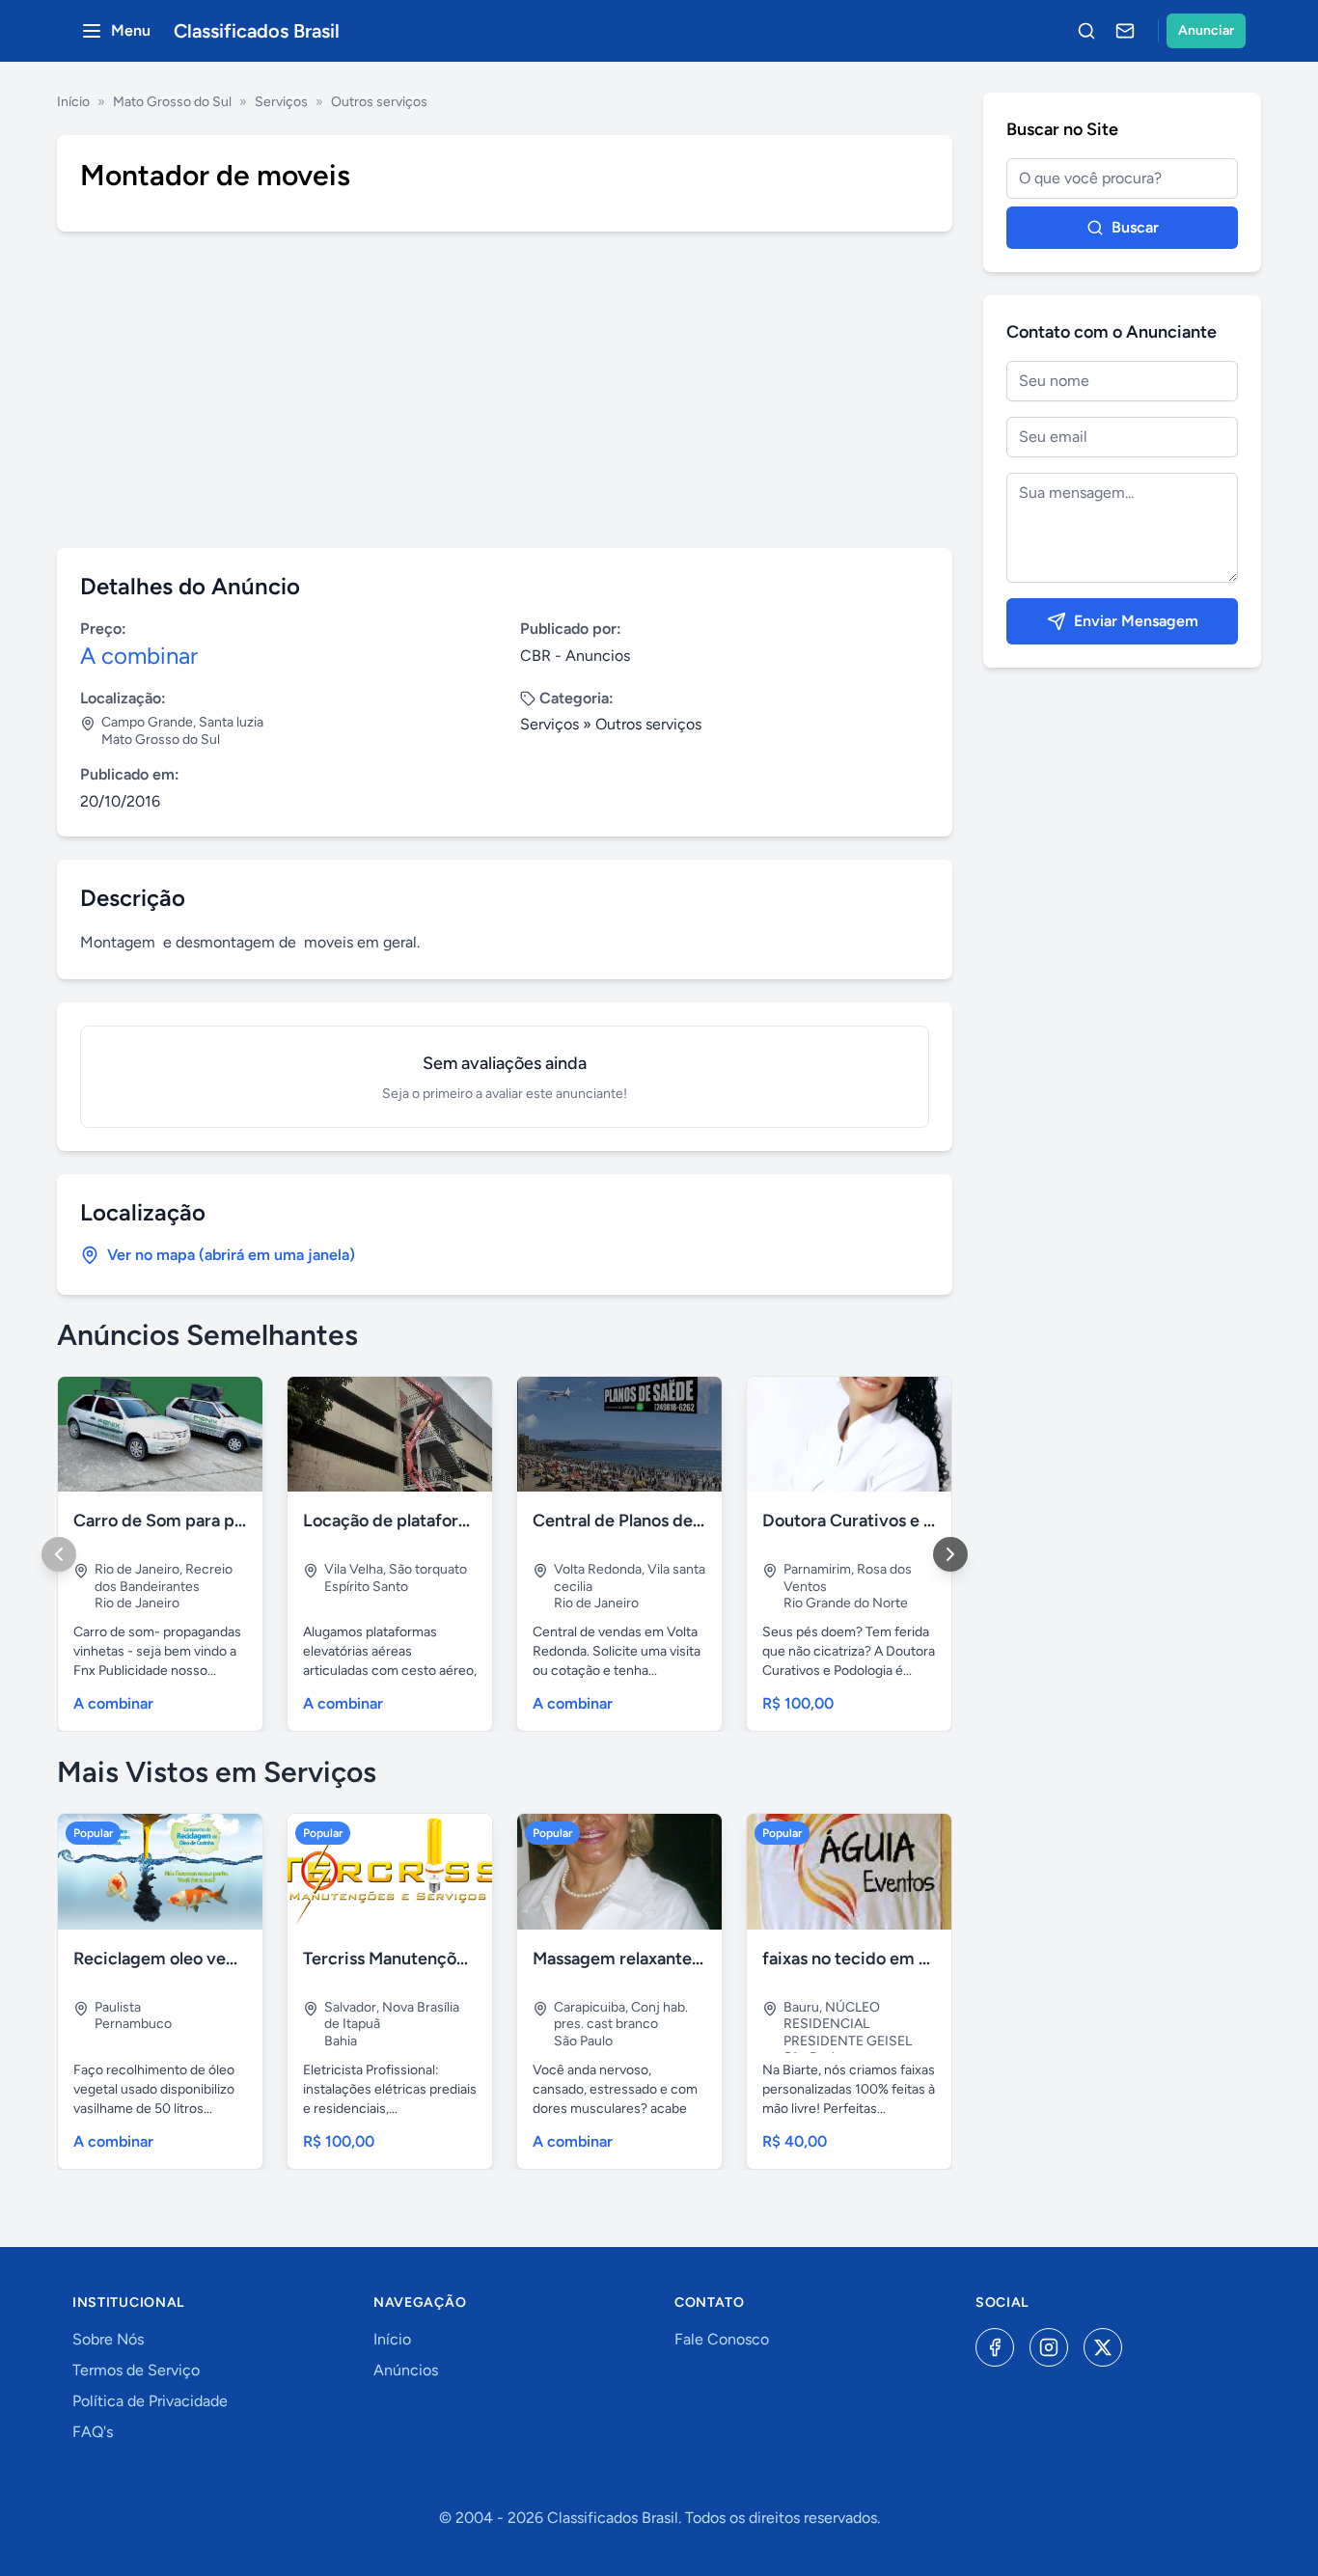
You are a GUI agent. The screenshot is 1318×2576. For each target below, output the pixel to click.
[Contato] (1125, 31)
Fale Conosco (722, 2339)
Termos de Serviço (136, 2370)
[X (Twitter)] (1103, 2347)
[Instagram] (1049, 2347)
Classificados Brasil (257, 31)
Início (73, 102)
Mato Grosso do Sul (172, 102)
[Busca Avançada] (1086, 31)
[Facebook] (995, 2347)
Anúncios (406, 2370)
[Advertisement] (505, 390)
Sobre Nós (108, 2339)
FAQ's (93, 2432)
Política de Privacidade (150, 2401)
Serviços (281, 102)
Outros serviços (379, 102)
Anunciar (1206, 30)
